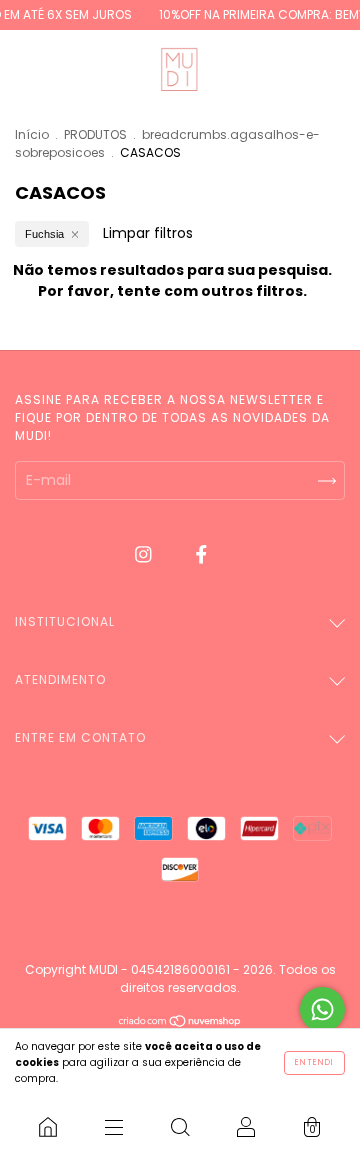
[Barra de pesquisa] (180, 1127)
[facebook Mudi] (201, 554)
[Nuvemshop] (180, 1023)
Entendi (314, 1062)
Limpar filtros (148, 233)
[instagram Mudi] (145, 554)
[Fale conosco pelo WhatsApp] (322, 1009)
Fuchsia (44, 234)
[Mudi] (48, 1127)
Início (32, 134)
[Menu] (114, 1127)
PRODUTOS (95, 134)
